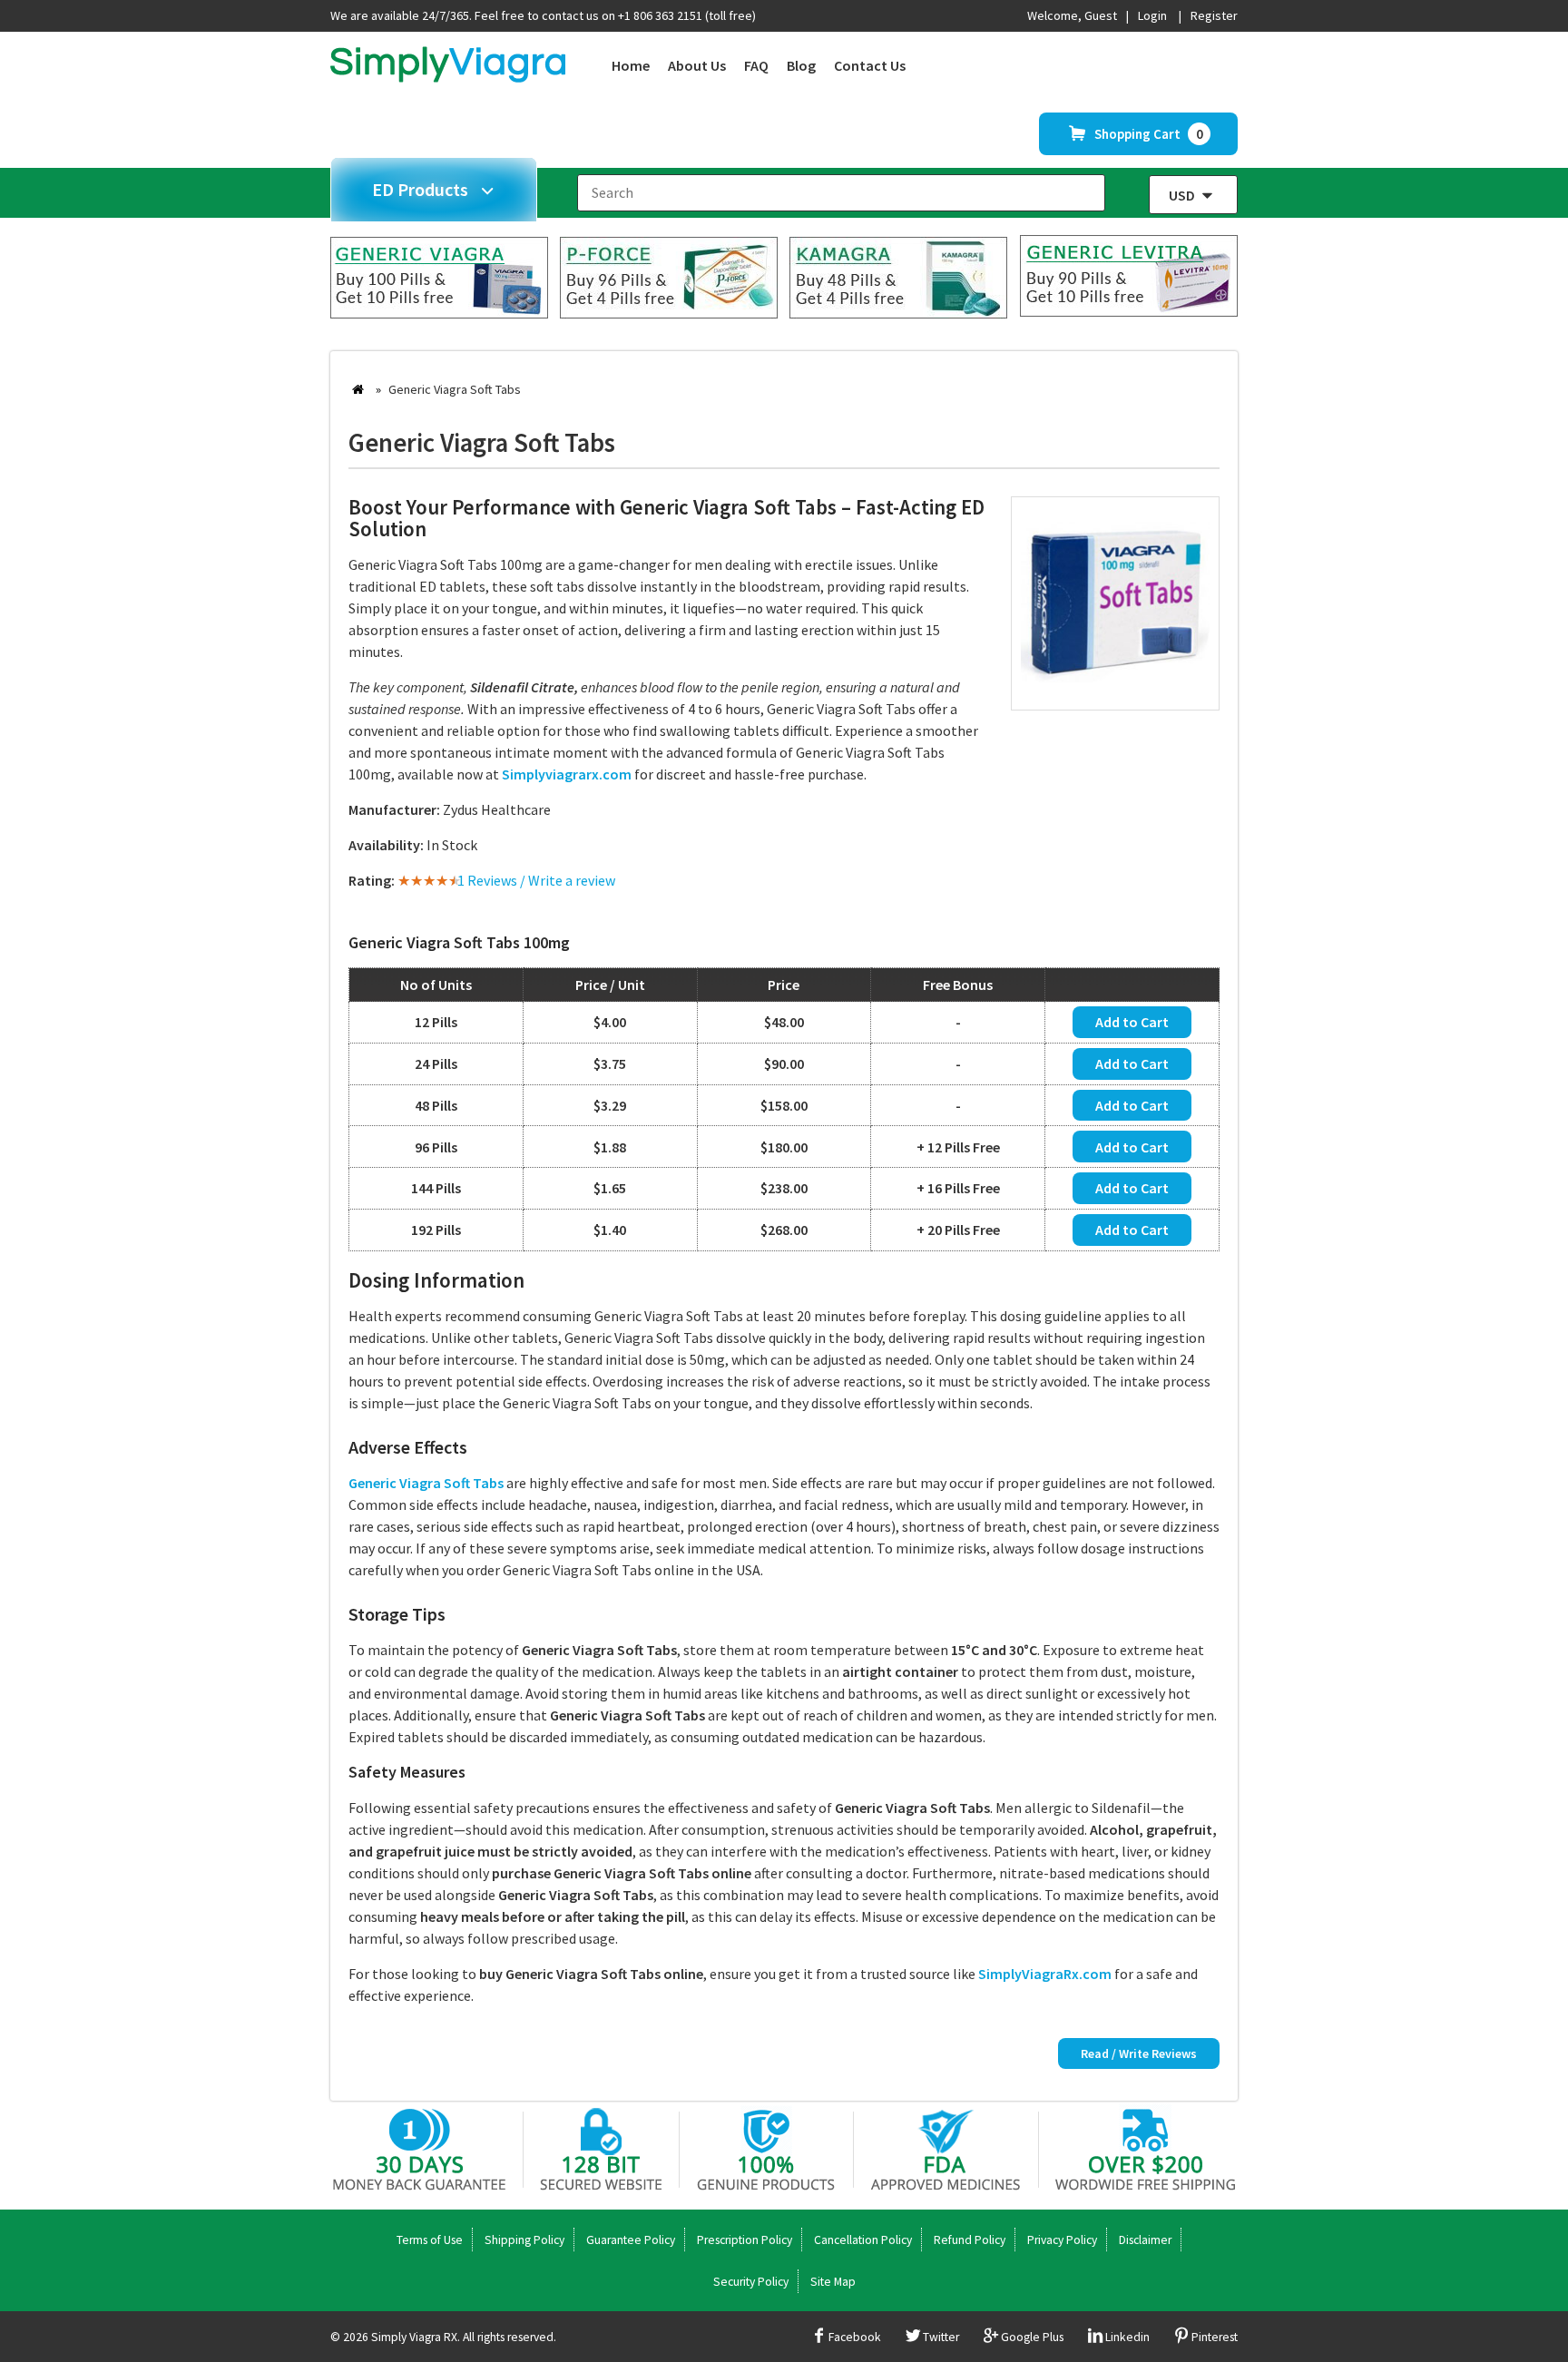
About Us (697, 65)
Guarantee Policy (631, 2240)
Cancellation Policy (863, 2240)
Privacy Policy (1062, 2240)
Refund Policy (970, 2240)
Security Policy (751, 2282)
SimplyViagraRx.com (1045, 1974)
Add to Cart (1132, 1022)
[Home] (448, 77)
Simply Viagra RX (414, 2337)
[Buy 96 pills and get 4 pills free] (669, 313)
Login (1152, 15)
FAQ (756, 65)
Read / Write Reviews (1139, 2053)
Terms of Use (430, 2240)
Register (1214, 15)
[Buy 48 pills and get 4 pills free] (898, 313)
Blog (801, 65)
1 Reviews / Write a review (536, 880)
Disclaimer (1145, 2240)
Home (631, 65)
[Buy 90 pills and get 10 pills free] (1129, 311)
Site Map (833, 2282)
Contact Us (870, 65)
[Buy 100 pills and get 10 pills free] (439, 313)
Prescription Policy (745, 2240)
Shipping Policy (524, 2240)
